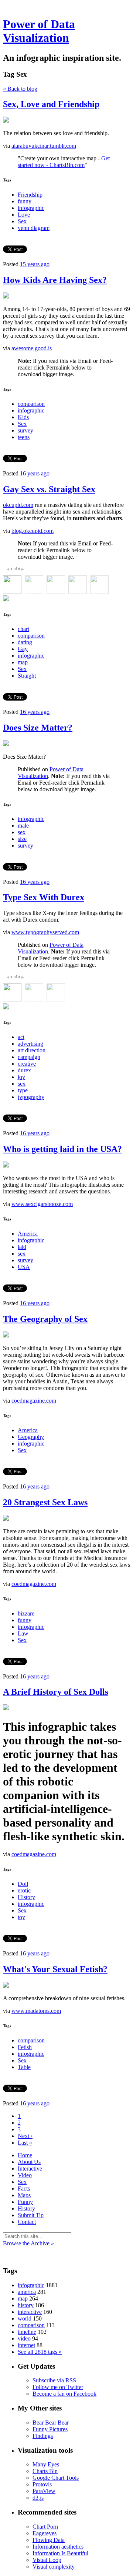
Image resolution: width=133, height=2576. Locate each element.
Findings (43, 2436)
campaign (29, 1057)
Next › (25, 2136)
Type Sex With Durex (44, 897)
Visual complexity (54, 2567)
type (23, 1090)
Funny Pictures (50, 2429)
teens (24, 437)
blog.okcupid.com (33, 531)
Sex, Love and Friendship (51, 104)
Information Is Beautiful (60, 2553)
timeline (27, 2332)
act (21, 1037)
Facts (24, 2189)
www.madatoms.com (36, 2011)
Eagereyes (45, 2533)
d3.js (38, 2498)
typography (31, 1097)
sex (22, 832)
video (24, 2338)
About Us (29, 2162)
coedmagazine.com (34, 1401)
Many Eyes (46, 2464)
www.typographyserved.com (45, 932)
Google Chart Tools (56, 2478)
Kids (23, 417)
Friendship (30, 195)
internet (26, 2345)
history (26, 2305)
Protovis (42, 2484)
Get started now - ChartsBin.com (64, 162)
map (23, 662)
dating (25, 642)
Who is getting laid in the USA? (62, 1149)
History (26, 1897)
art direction (32, 1050)
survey (25, 430)
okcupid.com (18, 505)
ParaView (44, 2491)
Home (25, 2155)
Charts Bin (45, 2471)
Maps (24, 2195)
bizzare (26, 1613)
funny (25, 201)
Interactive (30, 2169)
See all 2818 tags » (40, 2352)
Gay (23, 649)
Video (25, 2175)
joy (21, 1077)
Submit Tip (31, 2215)
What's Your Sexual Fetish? (55, 1969)
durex (24, 1070)
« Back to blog (20, 89)
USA (24, 1267)
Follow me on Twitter (58, 2387)
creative (27, 1064)
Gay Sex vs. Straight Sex (49, 489)
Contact (27, 2222)
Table (24, 2067)
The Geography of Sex (45, 1319)
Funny (25, 2202)
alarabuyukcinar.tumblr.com (44, 146)
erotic (24, 1890)
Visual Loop (47, 2560)
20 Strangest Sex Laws (45, 1502)
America (28, 1234)
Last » (25, 2143)
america (27, 2292)
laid (22, 1247)
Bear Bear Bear (51, 2423)
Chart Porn (45, 2527)
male (23, 826)
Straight (27, 676)
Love (24, 215)
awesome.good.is (32, 348)
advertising (30, 1044)
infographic (31, 208)
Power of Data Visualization (39, 31)
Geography (31, 1437)
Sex (22, 221)
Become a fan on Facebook (64, 2394)
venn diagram (34, 228)
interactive (30, 2312)
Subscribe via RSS (54, 2380)
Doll (23, 1884)
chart (23, 629)
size (22, 839)
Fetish (25, 2047)
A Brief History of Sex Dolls (56, 1692)
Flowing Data (49, 2540)
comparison (31, 404)
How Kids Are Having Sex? (55, 280)
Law (23, 1633)
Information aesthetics (58, 2547)
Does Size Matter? (38, 728)
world (25, 2318)
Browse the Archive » (28, 2243)
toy (21, 1917)
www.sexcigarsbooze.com (42, 1204)
